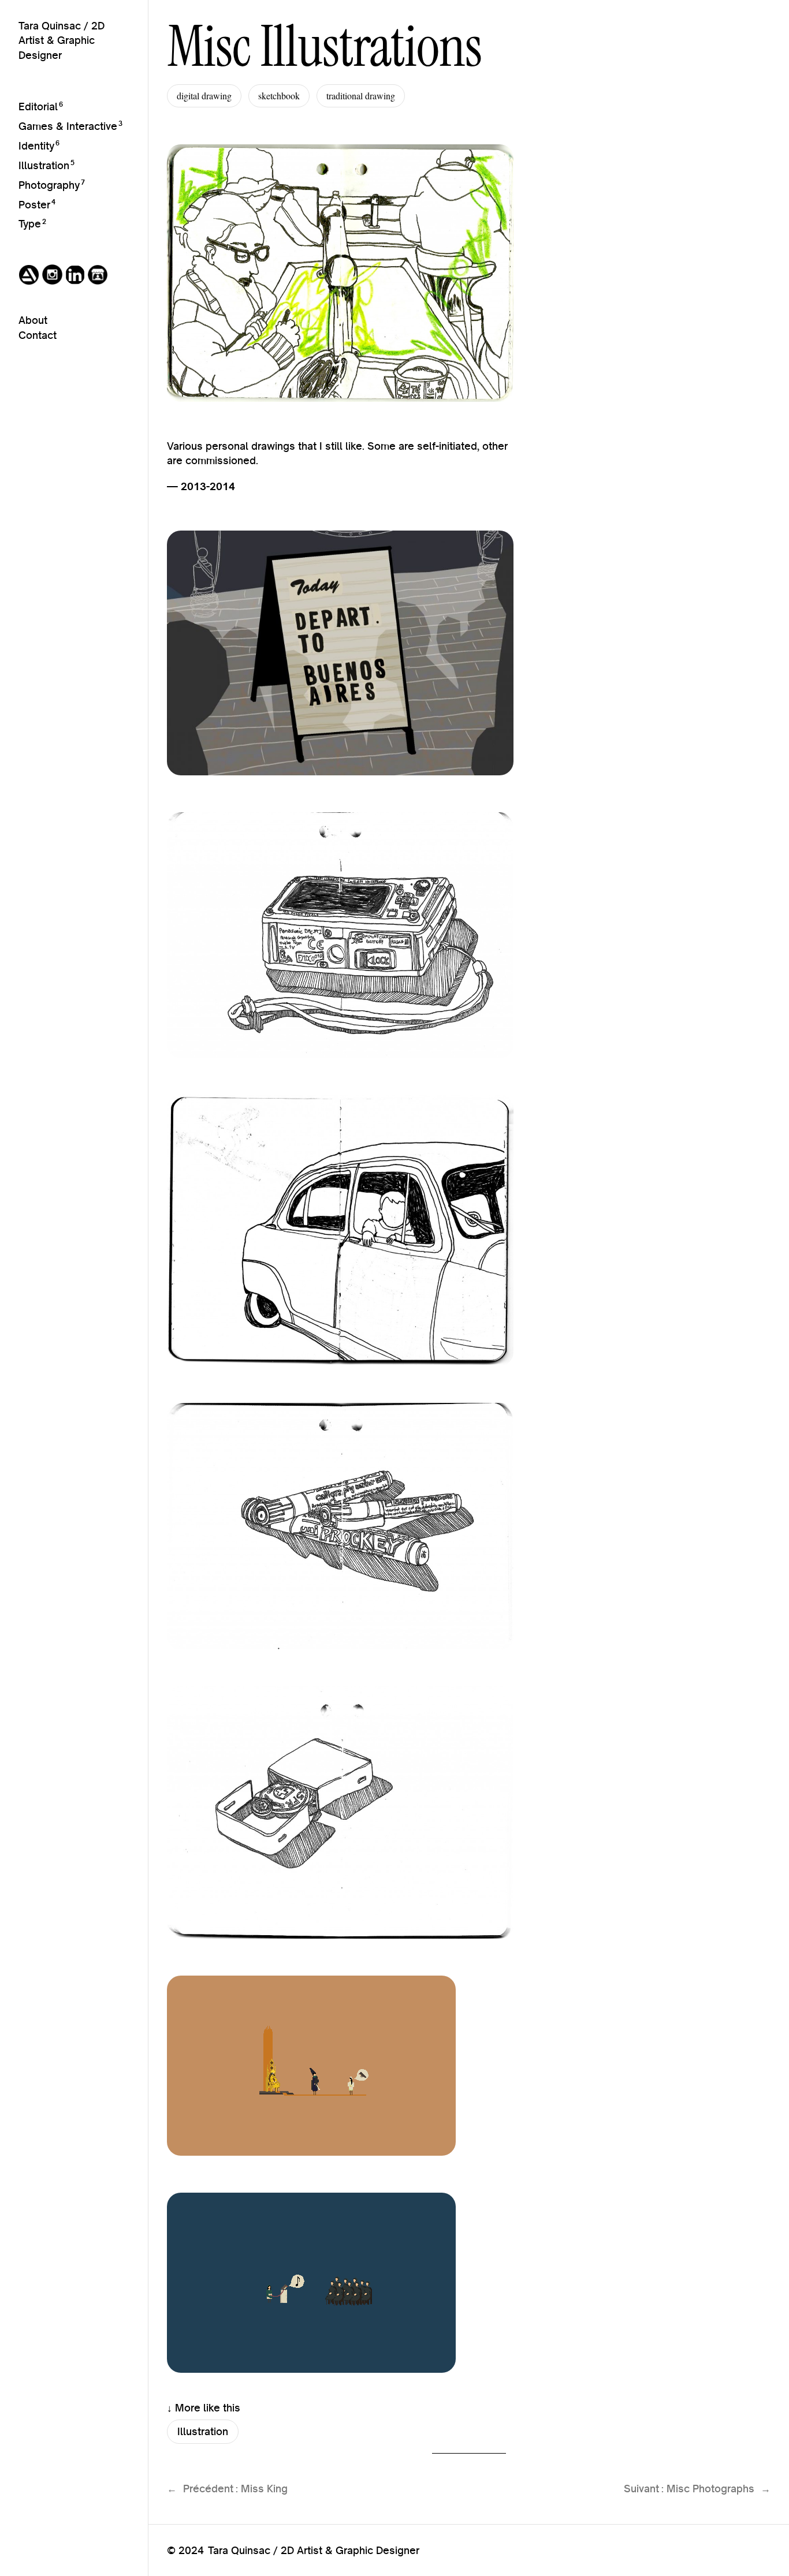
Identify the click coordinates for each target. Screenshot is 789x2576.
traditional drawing (361, 96)
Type (30, 224)
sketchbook (279, 96)
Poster (34, 205)
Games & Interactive (68, 126)
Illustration (44, 165)
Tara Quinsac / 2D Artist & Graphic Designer (62, 40)
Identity (36, 146)
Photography (49, 185)
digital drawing (204, 96)
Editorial (38, 107)
